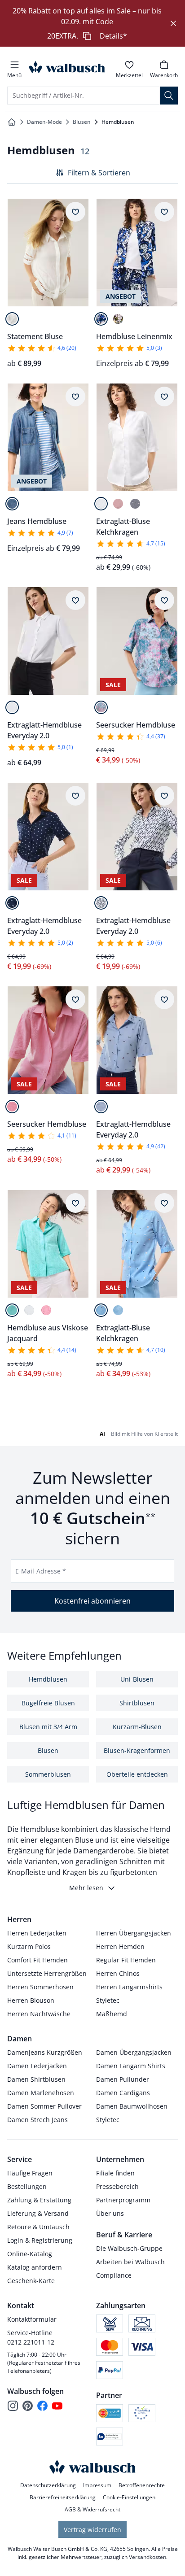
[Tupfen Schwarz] (135, 504)
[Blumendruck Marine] (12, 903)
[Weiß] (101, 504)
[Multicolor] (118, 319)
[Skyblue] (118, 1310)
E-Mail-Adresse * (41, 1571)
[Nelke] (12, 1107)
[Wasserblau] (12, 1310)
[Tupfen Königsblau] (101, 1310)
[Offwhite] (12, 319)
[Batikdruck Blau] (101, 707)
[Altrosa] (118, 504)
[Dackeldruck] (101, 1107)
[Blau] (101, 319)
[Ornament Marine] (101, 903)
